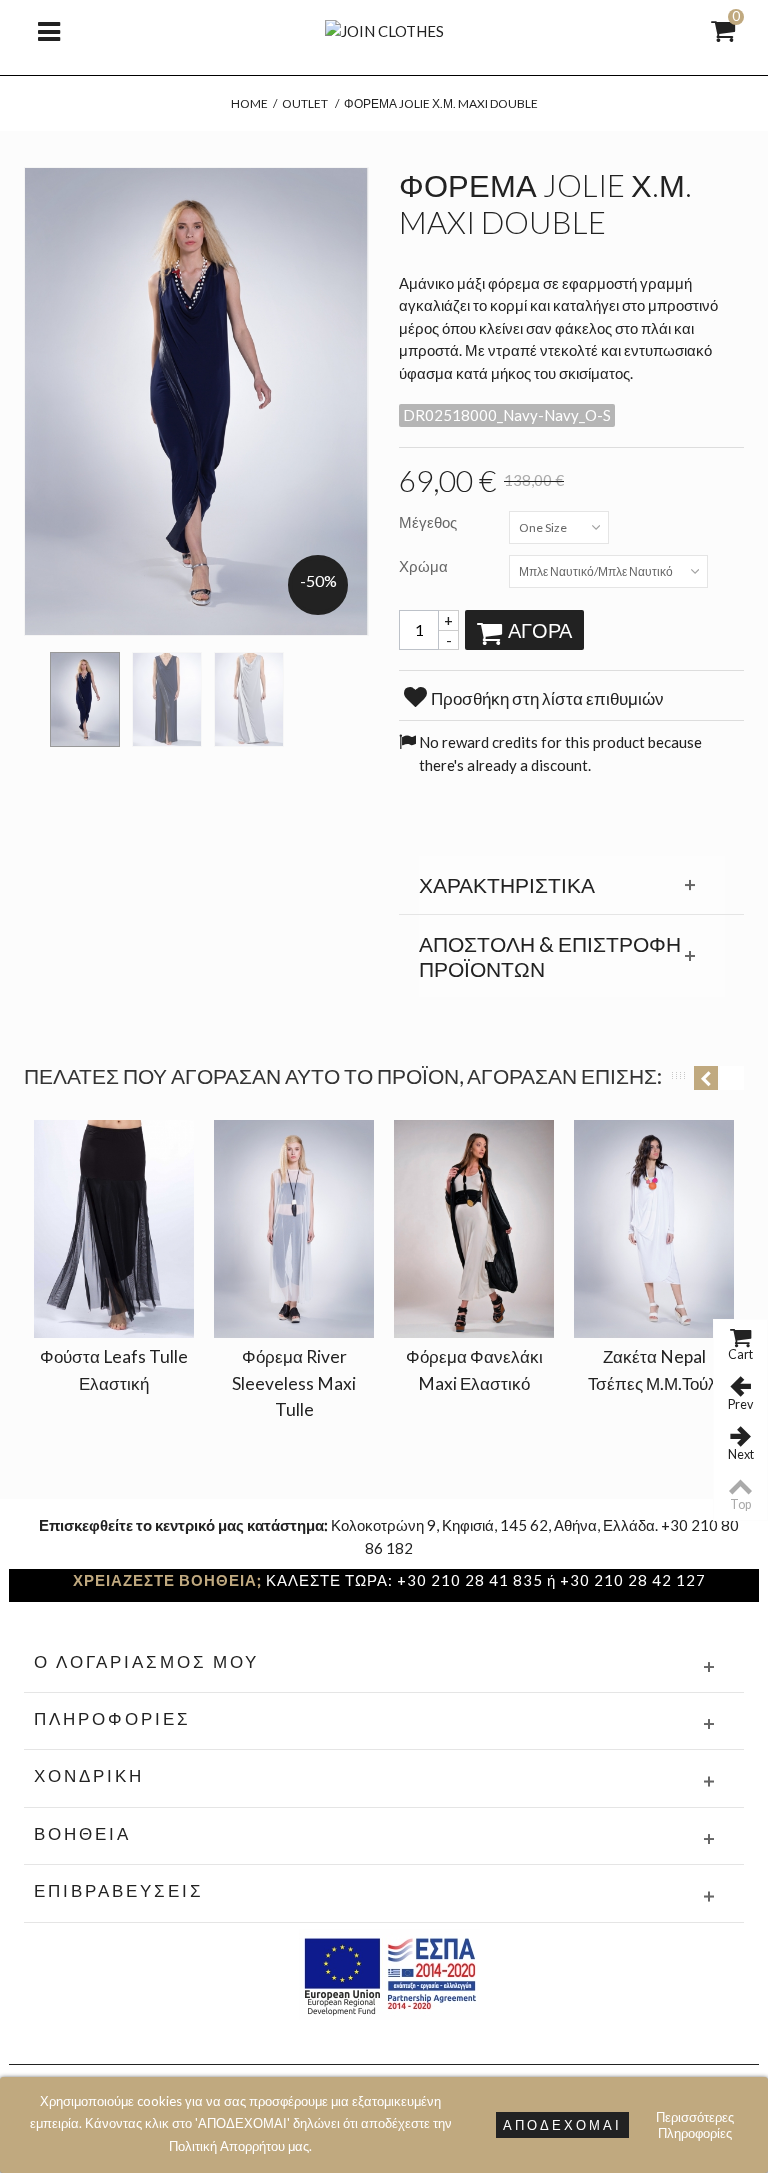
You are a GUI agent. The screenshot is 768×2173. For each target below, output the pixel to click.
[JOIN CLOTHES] (384, 29)
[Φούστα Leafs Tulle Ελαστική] (114, 1229)
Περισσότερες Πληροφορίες (695, 2125)
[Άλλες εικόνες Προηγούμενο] (34, 693)
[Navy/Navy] (85, 699)
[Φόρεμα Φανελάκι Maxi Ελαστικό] (474, 1229)
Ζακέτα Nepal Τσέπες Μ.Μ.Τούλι (654, 1369)
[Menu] (49, 30)
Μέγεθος (429, 522)
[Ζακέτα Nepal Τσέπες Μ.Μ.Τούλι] (654, 1229)
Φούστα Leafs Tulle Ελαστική (114, 1369)
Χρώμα (425, 566)
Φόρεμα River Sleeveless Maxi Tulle (294, 1382)
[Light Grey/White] (249, 699)
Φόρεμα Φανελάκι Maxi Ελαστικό (474, 1369)
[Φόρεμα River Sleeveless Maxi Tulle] (294, 1229)
